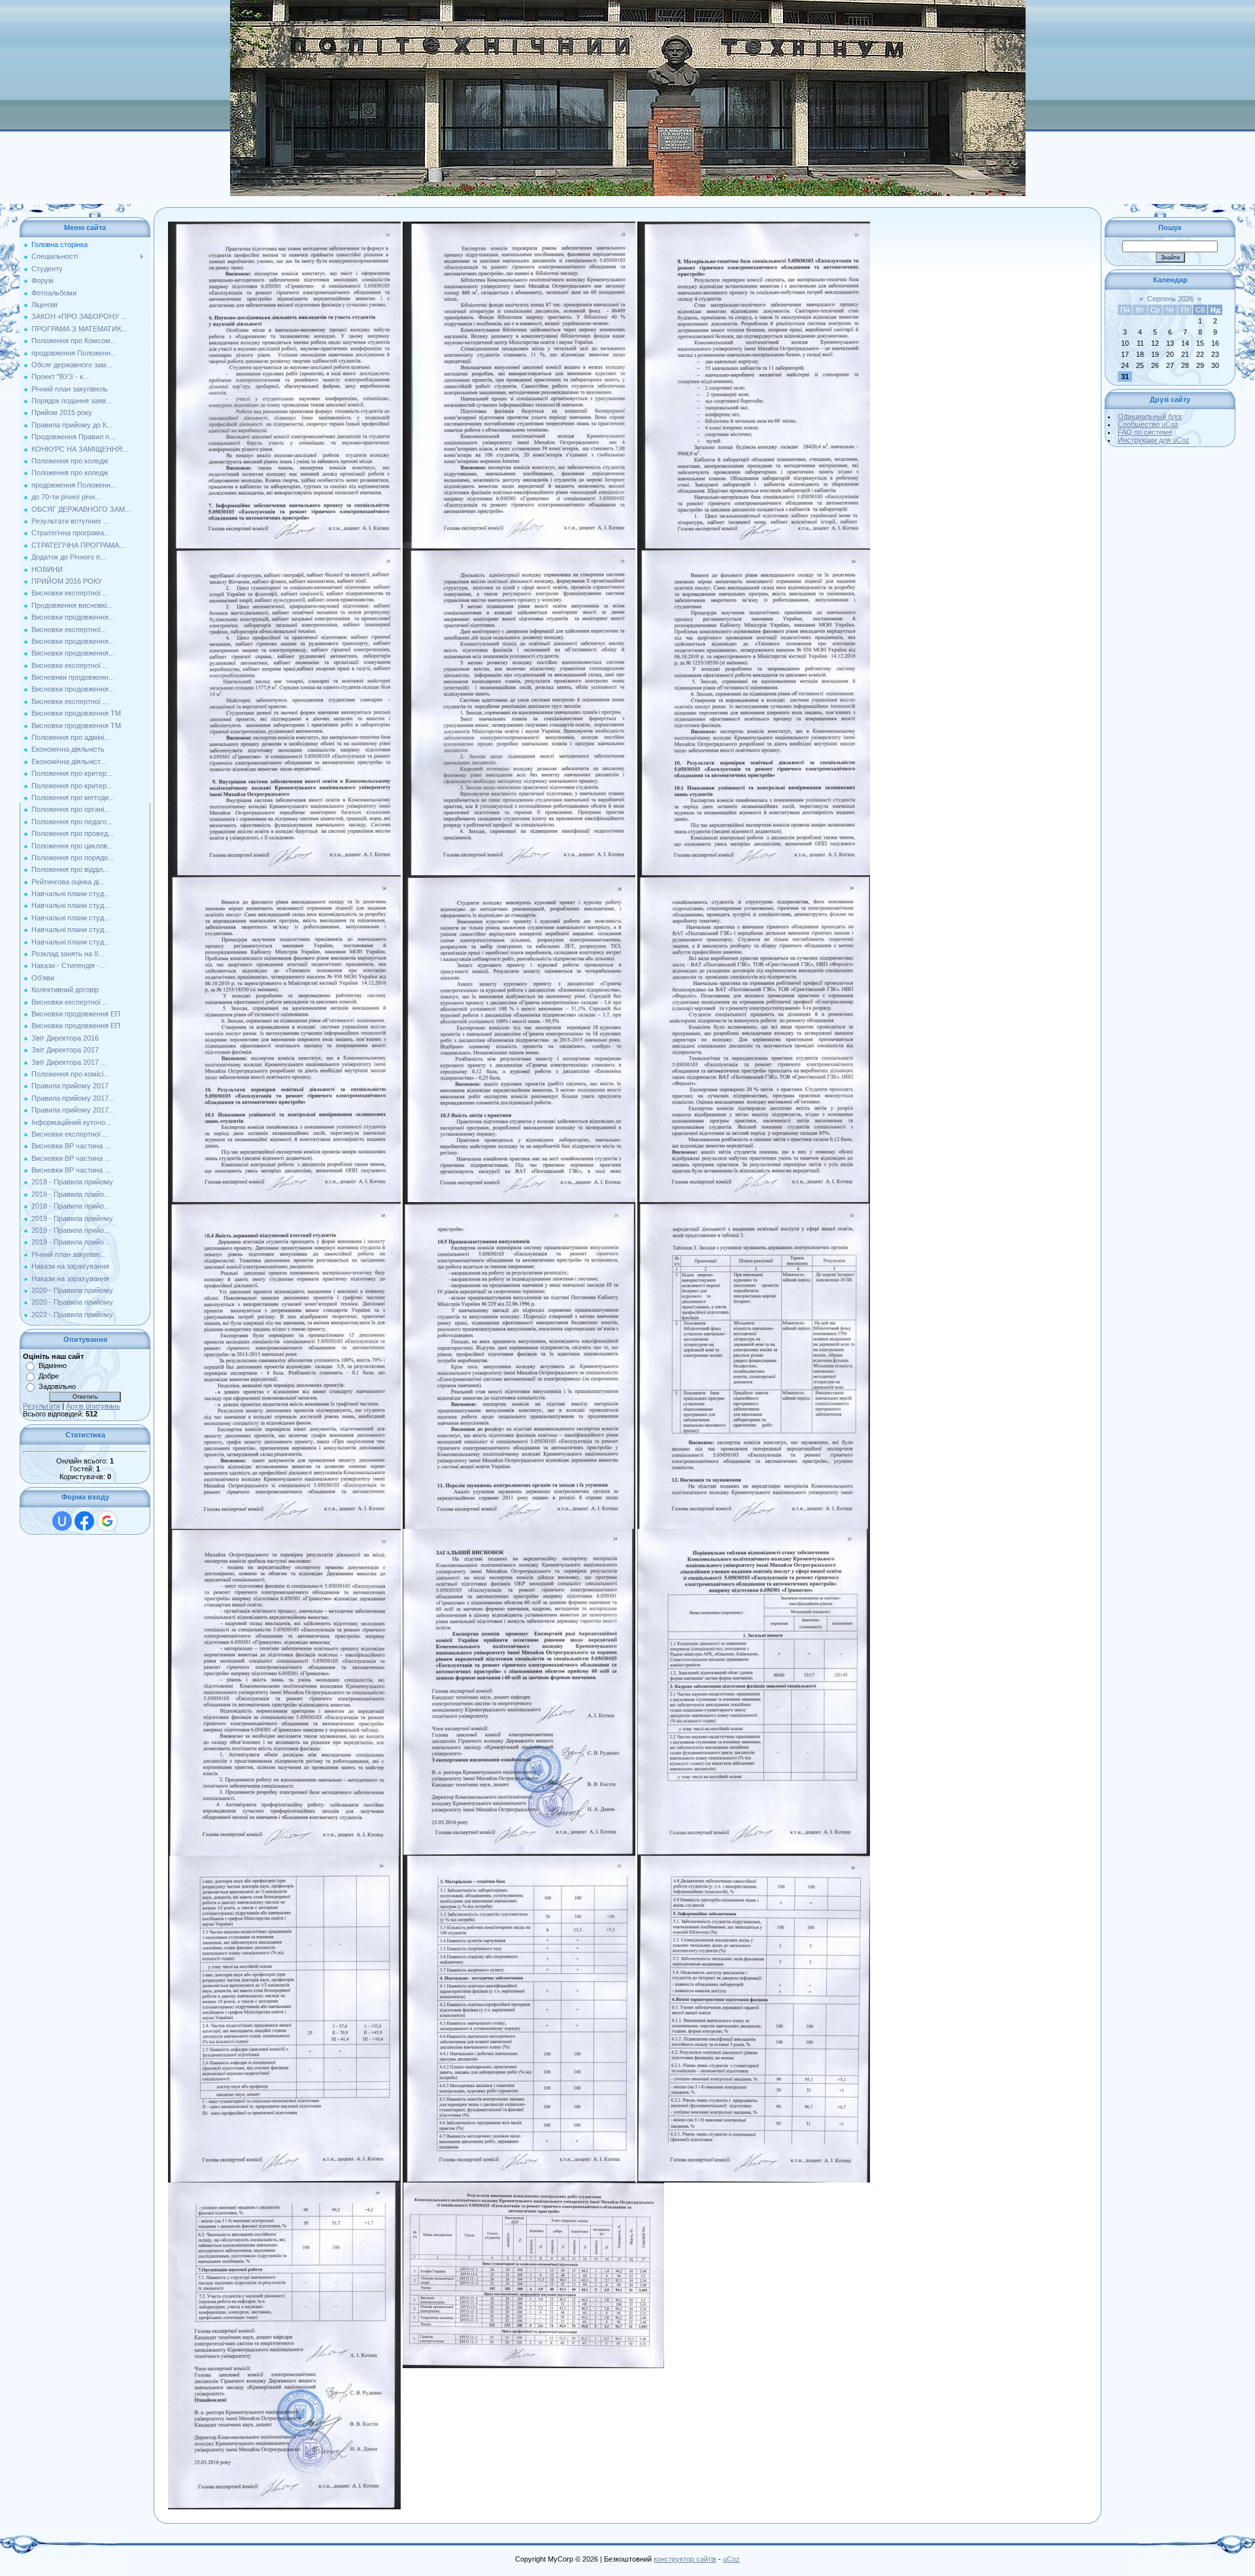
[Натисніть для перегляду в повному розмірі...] (284, 226)
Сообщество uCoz (1148, 424)
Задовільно (57, 1386)
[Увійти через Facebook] (84, 1521)
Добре (49, 1376)
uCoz (731, 2559)
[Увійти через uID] (62, 1521)
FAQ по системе (1145, 432)
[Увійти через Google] (107, 1521)
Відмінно (53, 1365)
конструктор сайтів (685, 2559)
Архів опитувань (93, 1406)
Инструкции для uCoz (1154, 440)
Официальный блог (1150, 416)
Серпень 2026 (1170, 299)
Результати (42, 1406)
